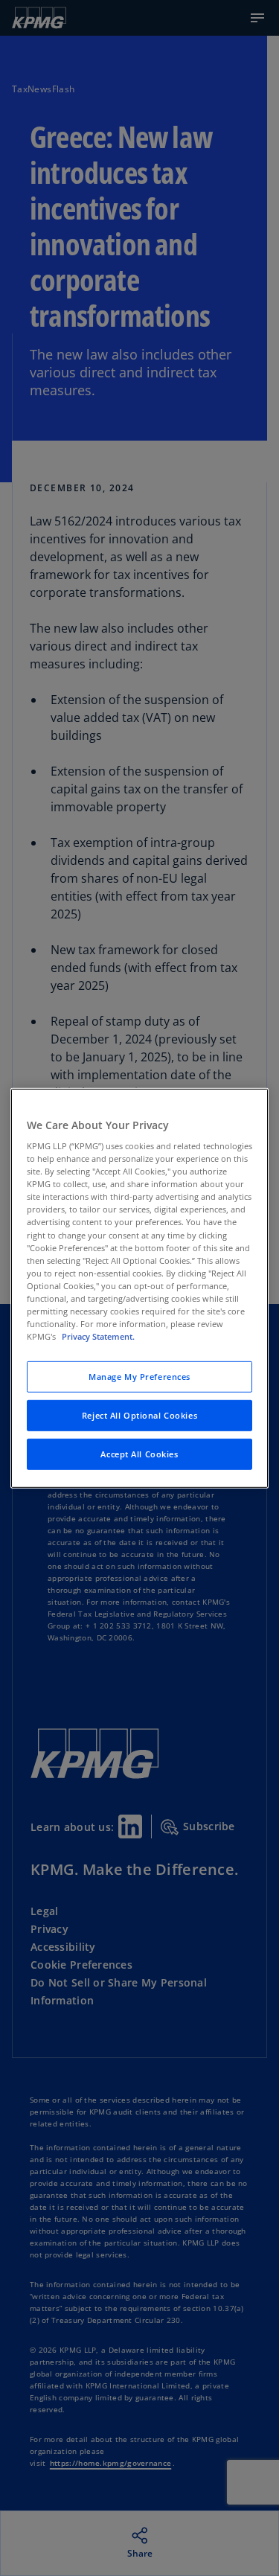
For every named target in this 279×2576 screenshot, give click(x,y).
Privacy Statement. (98, 1336)
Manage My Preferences (139, 1377)
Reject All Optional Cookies (139, 1415)
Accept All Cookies (139, 1454)
